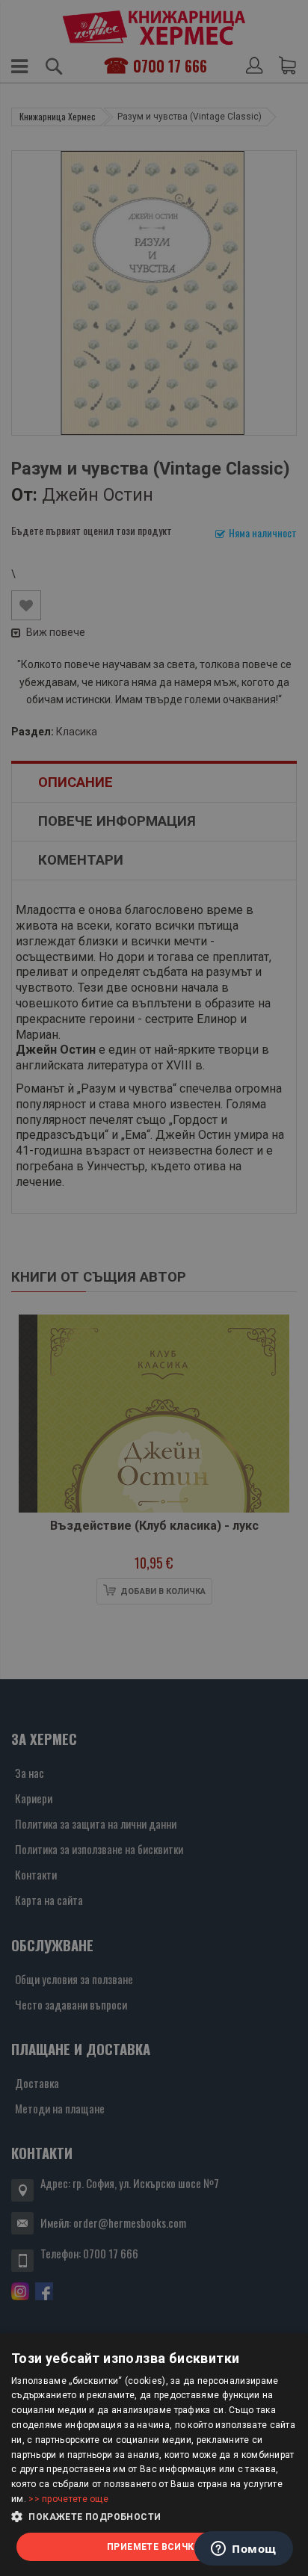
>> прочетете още (68, 2499)
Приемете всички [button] (154, 2547)
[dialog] (154, 2455)
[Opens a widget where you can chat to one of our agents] (244, 2550)
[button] (154, 2517)
